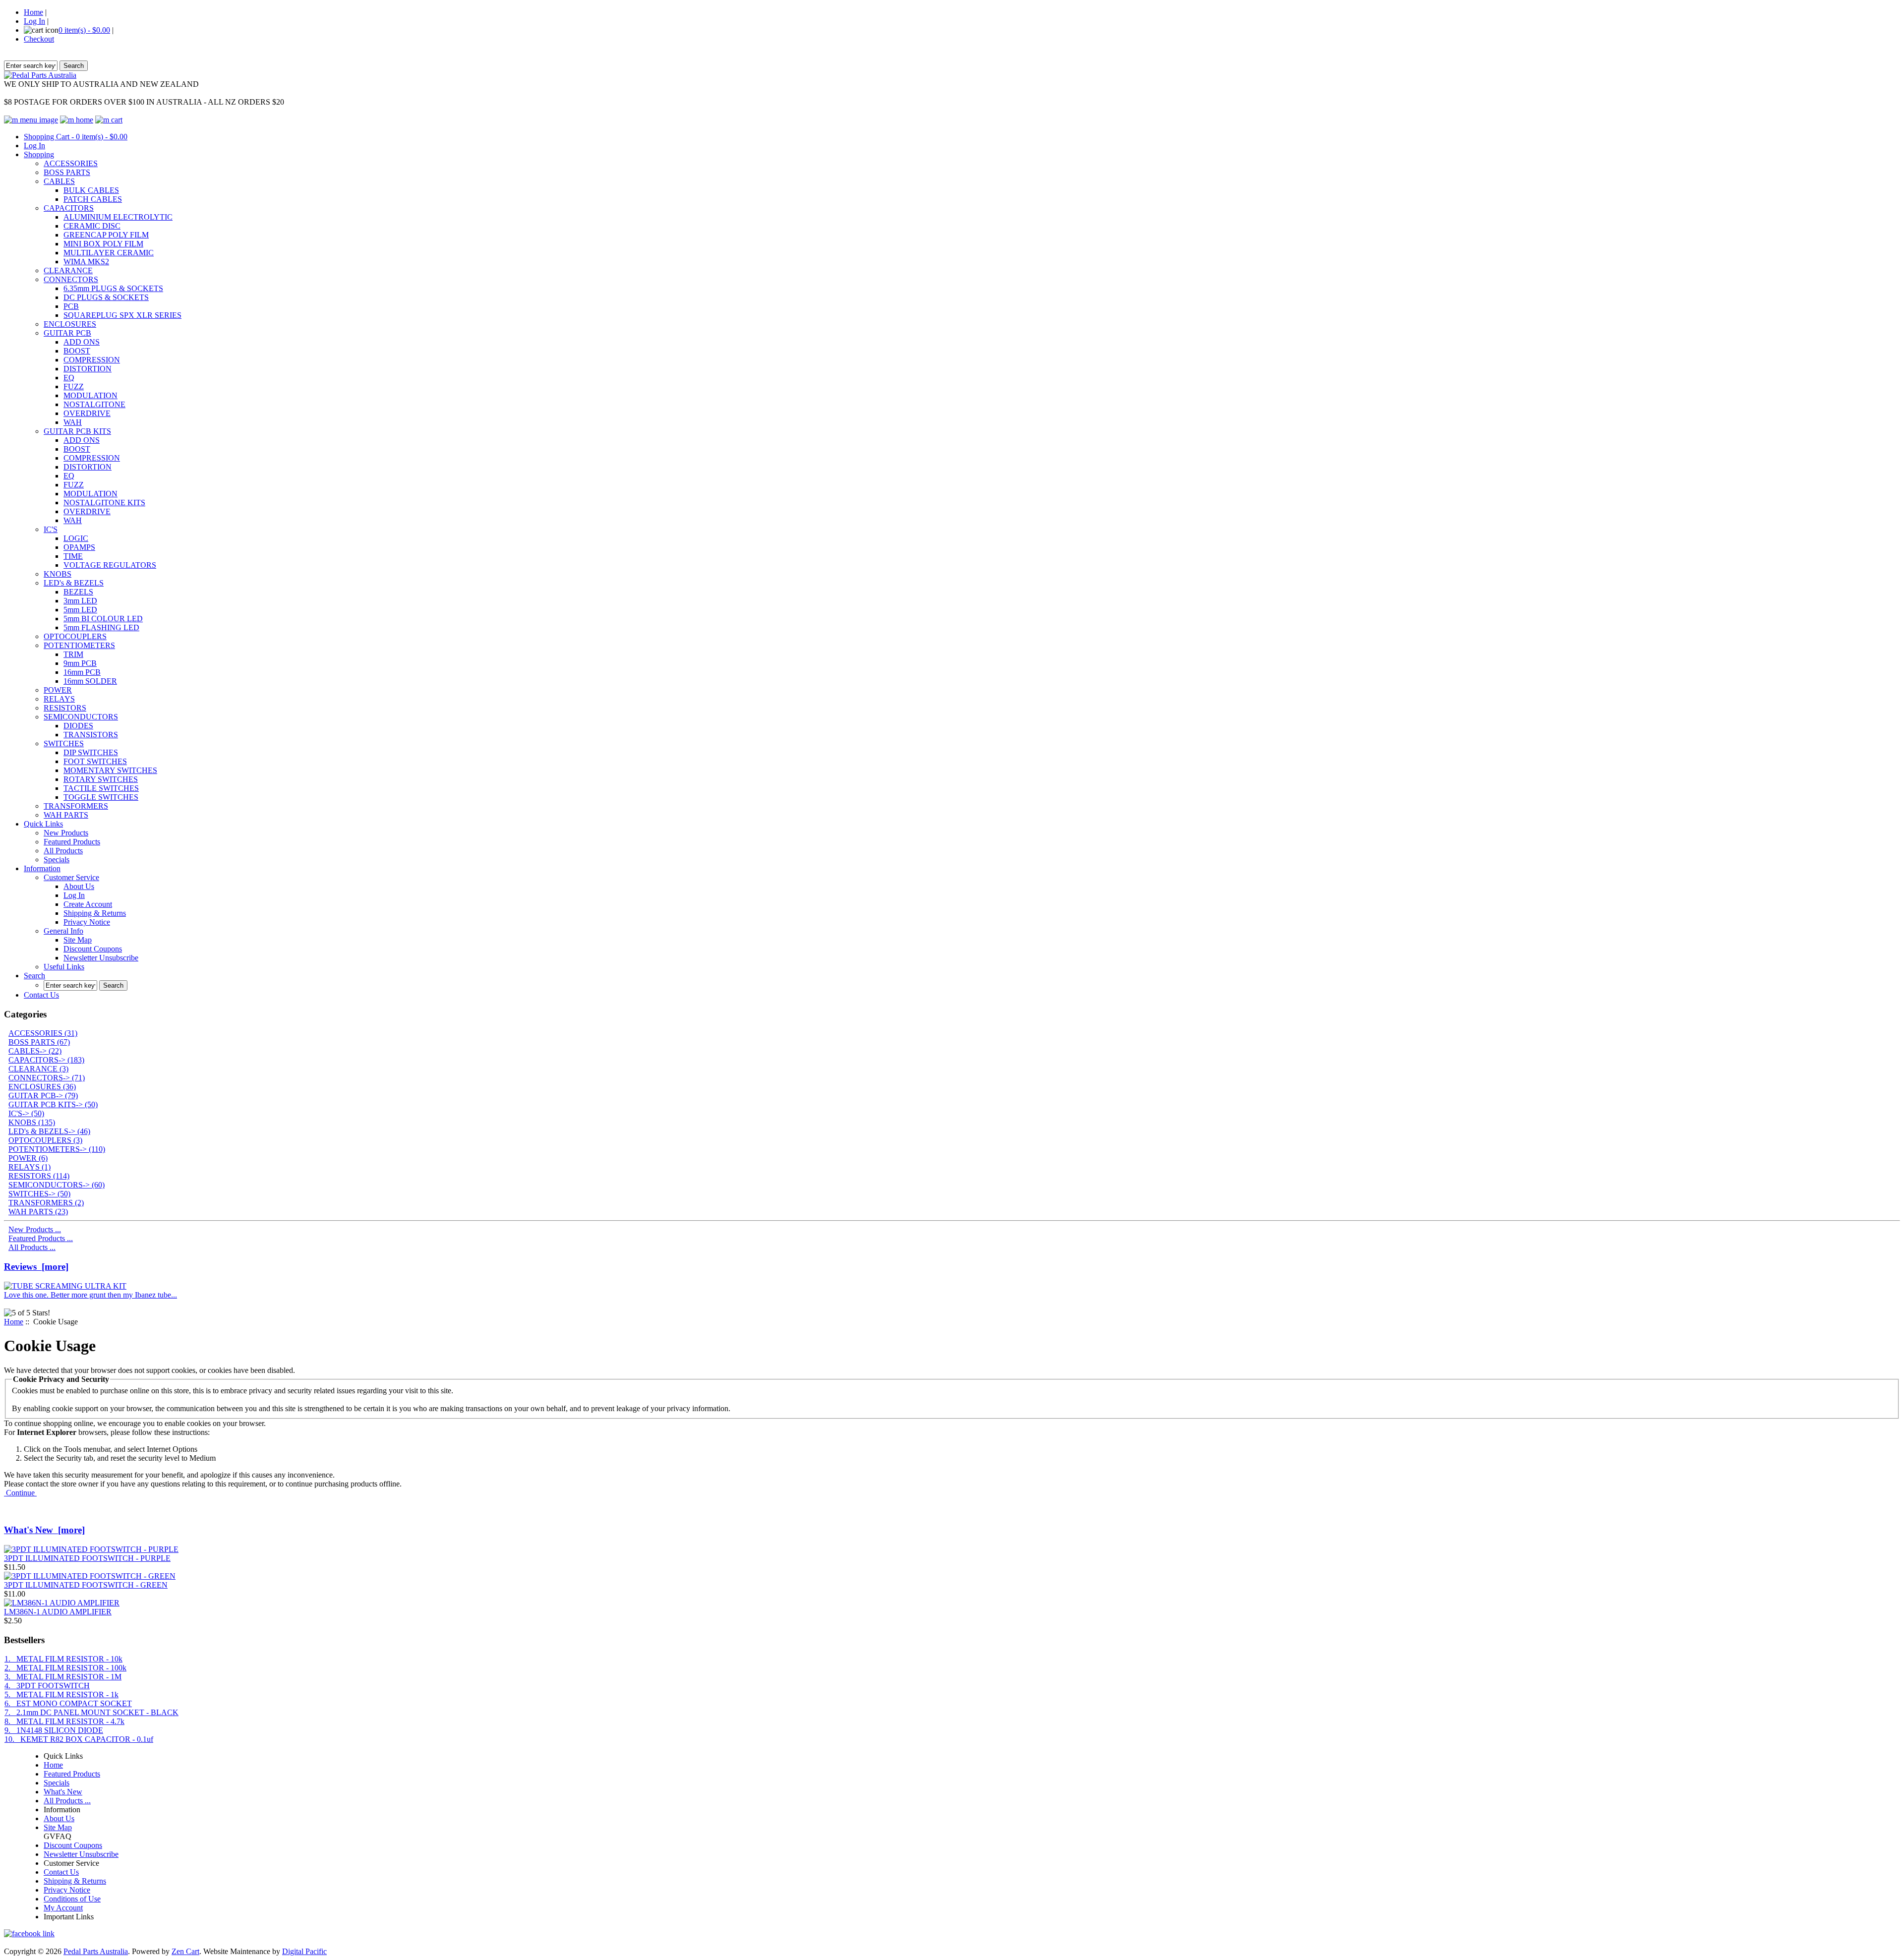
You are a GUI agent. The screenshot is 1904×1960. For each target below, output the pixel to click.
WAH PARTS (66, 815)
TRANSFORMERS (76, 806)
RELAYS (59, 699)
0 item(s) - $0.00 (84, 30)
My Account (63, 1908)
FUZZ (74, 386)
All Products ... (32, 1247)
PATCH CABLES (93, 199)
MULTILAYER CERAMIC (109, 253)
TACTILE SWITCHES (101, 788)
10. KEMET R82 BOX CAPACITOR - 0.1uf (79, 1739)
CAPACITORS (69, 208)
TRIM (73, 654)
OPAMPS (79, 547)
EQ (69, 378)
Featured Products (72, 842)
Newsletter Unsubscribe (101, 958)
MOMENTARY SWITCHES (110, 770)
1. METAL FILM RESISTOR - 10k (63, 1659)
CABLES (59, 181)
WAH (73, 422)
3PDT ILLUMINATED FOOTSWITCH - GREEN (86, 1585)
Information (42, 868)
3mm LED (80, 601)
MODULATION (90, 395)
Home (33, 12)
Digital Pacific (304, 1951)
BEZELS (78, 592)
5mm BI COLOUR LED (103, 619)
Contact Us (41, 995)
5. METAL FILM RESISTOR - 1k (61, 1694)
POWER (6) (28, 1158)
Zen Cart (185, 1951)
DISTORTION (88, 369)
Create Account (88, 904)
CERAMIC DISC (92, 226)
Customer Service (71, 877)
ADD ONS (82, 342)
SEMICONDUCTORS (81, 717)
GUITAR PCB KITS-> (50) (53, 1104)
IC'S (51, 529)
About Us (79, 886)
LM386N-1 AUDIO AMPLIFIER (58, 1612)
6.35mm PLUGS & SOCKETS (113, 288)
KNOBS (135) (32, 1122)
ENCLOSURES (70, 324)
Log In (34, 21)
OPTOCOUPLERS (75, 636)
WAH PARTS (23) (38, 1212)
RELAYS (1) (30, 1167)
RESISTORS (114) (39, 1176)
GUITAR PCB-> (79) (43, 1096)
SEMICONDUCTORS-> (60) (57, 1185)
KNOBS (58, 574)
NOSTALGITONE (94, 404)
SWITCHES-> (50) (39, 1194)
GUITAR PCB (67, 333)
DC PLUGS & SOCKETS (106, 297)
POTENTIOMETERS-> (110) (57, 1149)
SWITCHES (64, 743)
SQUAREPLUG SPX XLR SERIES (122, 315)
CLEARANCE (68, 270)
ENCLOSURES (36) (42, 1087)
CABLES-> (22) (35, 1051)
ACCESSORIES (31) (43, 1033)
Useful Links (64, 967)
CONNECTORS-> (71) (47, 1078)
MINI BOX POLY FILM (103, 244)
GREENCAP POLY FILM (106, 235)
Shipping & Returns (95, 913)
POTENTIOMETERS (79, 645)
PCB (71, 306)
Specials (57, 860)
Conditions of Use (72, 1899)
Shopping (39, 154)
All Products (63, 851)
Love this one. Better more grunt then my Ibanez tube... (90, 1295)
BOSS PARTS (67, 172)
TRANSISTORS (91, 735)
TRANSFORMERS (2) (46, 1203)
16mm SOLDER (90, 681)
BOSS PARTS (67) (39, 1042)
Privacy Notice (87, 922)
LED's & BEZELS (74, 583)
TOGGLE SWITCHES (101, 797)
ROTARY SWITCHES (101, 779)
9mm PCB (80, 663)
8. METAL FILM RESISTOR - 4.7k (64, 1721)
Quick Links (43, 824)
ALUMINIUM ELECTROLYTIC (118, 217)
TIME (73, 556)
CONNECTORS (71, 279)
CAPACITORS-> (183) (46, 1060)
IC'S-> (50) (26, 1113)
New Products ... (35, 1229)
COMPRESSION (92, 360)
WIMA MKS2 (86, 262)
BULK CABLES (91, 190)
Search (34, 976)
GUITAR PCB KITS (77, 431)
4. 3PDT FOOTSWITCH (47, 1686)
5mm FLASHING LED (101, 627)
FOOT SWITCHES (95, 761)
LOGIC (76, 538)
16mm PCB (82, 672)
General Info (63, 931)
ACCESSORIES (71, 163)
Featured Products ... (41, 1238)
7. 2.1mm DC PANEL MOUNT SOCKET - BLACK (91, 1712)
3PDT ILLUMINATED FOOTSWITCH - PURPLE (87, 1558)
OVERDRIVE (87, 413)
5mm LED (80, 610)
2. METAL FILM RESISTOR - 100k (65, 1668)
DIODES (78, 726)
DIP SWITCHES (91, 752)
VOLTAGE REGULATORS (110, 565)
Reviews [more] (36, 1267)
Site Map (78, 940)
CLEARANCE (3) (38, 1069)
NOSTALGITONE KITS (104, 503)
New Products (66, 833)
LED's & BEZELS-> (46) (49, 1131)
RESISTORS (65, 708)
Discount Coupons (93, 949)
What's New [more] (44, 1530)
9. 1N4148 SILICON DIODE (54, 1730)
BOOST (77, 351)
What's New (63, 1792)
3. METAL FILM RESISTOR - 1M (63, 1677)
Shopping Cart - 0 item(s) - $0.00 (76, 137)
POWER (58, 690)
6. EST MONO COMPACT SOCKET (68, 1703)
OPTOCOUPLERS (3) (45, 1140)
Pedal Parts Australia (96, 1951)
